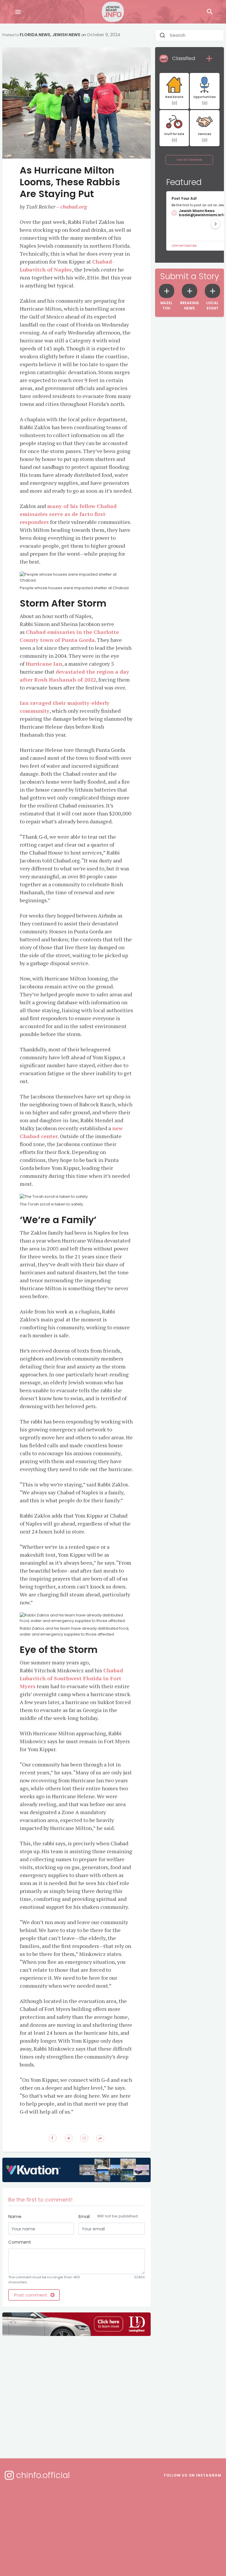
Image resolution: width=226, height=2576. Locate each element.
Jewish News (66, 35)
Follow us (193, 2475)
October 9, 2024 (104, 35)
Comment (20, 2242)
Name (15, 2216)
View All (189, 160)
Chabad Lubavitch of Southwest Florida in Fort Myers (71, 1678)
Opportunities (184, 246)
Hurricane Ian (44, 664)
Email (108, 2216)
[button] (215, 224)
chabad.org (74, 207)
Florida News (35, 35)
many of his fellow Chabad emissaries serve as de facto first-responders (68, 514)
